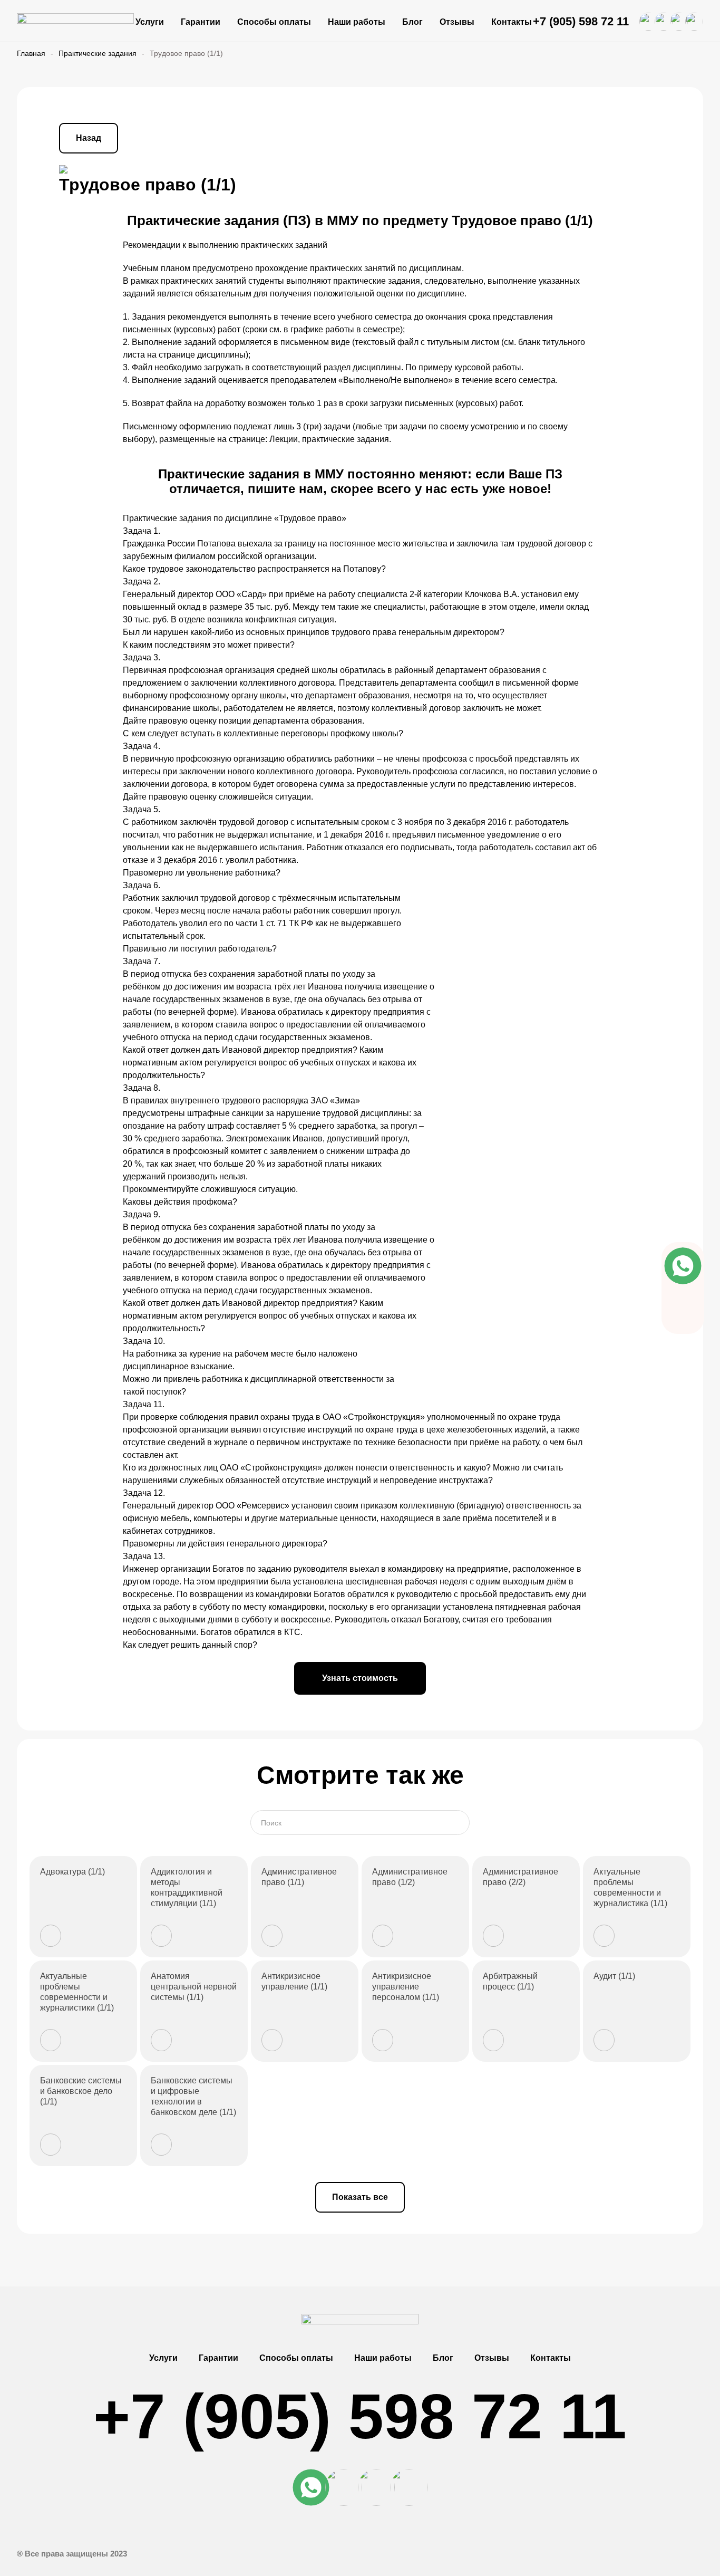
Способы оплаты (274, 22)
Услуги (150, 22)
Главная (31, 53)
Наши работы (357, 22)
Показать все (360, 2197)
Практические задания (98, 53)
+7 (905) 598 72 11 (581, 21)
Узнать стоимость (360, 1678)
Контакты (512, 22)
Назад (89, 138)
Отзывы (457, 22)
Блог (412, 22)
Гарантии (201, 22)
